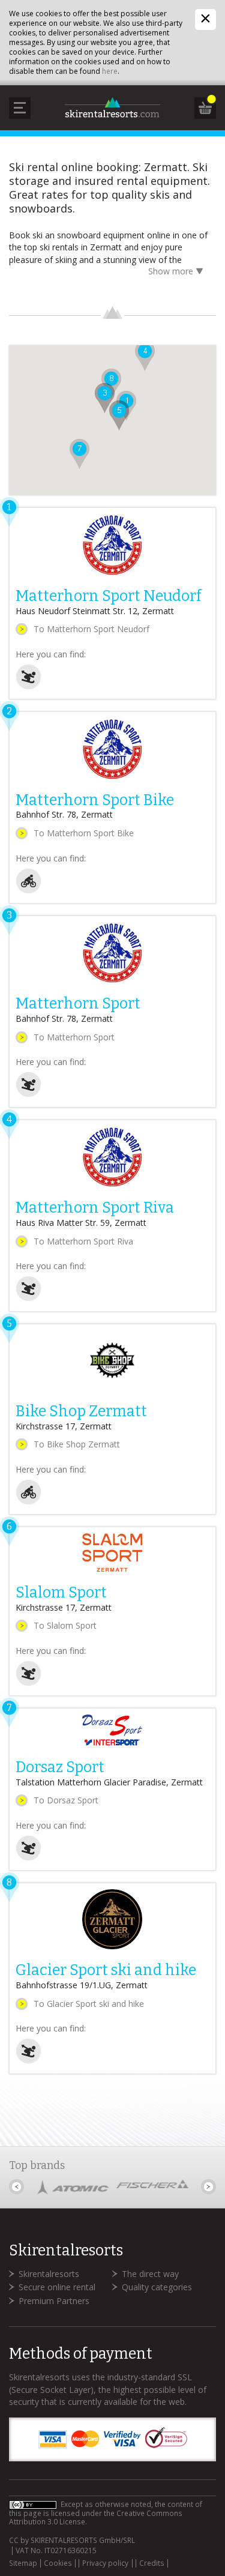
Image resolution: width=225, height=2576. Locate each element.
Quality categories (157, 2287)
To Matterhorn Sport (74, 1037)
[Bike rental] (28, 891)
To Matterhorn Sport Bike (84, 833)
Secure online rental (57, 2287)
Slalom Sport (61, 1593)
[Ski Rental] (28, 686)
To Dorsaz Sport (66, 1800)
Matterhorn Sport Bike (95, 800)
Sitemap (23, 2563)
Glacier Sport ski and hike (106, 1970)
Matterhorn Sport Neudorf (108, 596)
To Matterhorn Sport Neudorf (91, 629)
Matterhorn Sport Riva (95, 1208)
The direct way (150, 2274)
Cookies (58, 2563)
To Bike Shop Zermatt (77, 1444)
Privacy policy (105, 2563)
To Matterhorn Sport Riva (83, 1241)
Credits (152, 2563)
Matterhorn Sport (78, 1004)
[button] (145, 356)
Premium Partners (54, 2301)
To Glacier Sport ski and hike (89, 2004)
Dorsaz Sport (60, 1767)
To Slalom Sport (65, 1625)
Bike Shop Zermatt (81, 1411)
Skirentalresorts (49, 2274)
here (110, 71)
